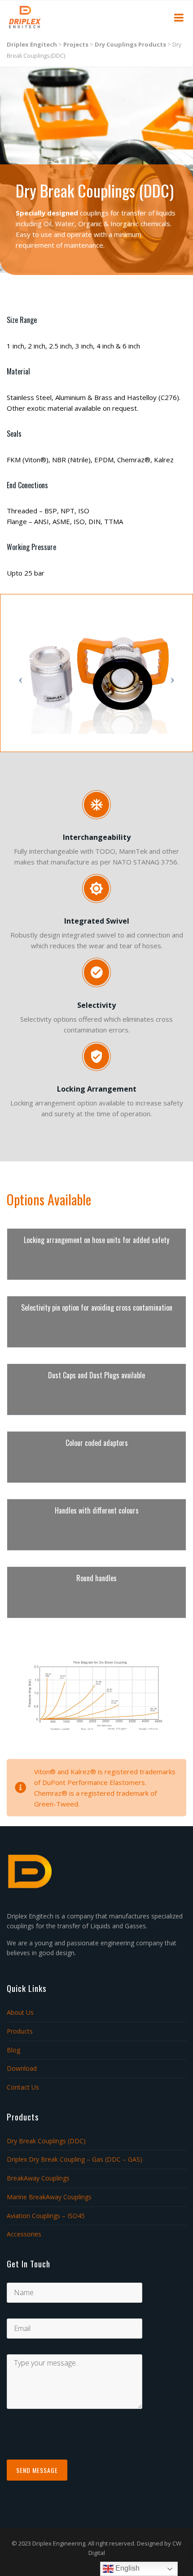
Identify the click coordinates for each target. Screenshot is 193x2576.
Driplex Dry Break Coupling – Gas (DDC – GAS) (75, 2159)
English (127, 2568)
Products (20, 2031)
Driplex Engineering (59, 2543)
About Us (20, 2012)
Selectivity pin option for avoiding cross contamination (97, 1307)
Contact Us (23, 2087)
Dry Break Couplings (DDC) (46, 2141)
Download (22, 2068)
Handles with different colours (97, 1510)
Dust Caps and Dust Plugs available (96, 1375)
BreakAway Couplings (38, 2178)
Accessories (24, 2234)
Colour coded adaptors (97, 1443)
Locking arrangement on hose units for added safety (96, 1240)
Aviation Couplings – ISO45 (46, 2216)
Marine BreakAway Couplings (49, 2197)
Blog (13, 2050)
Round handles (96, 1578)
